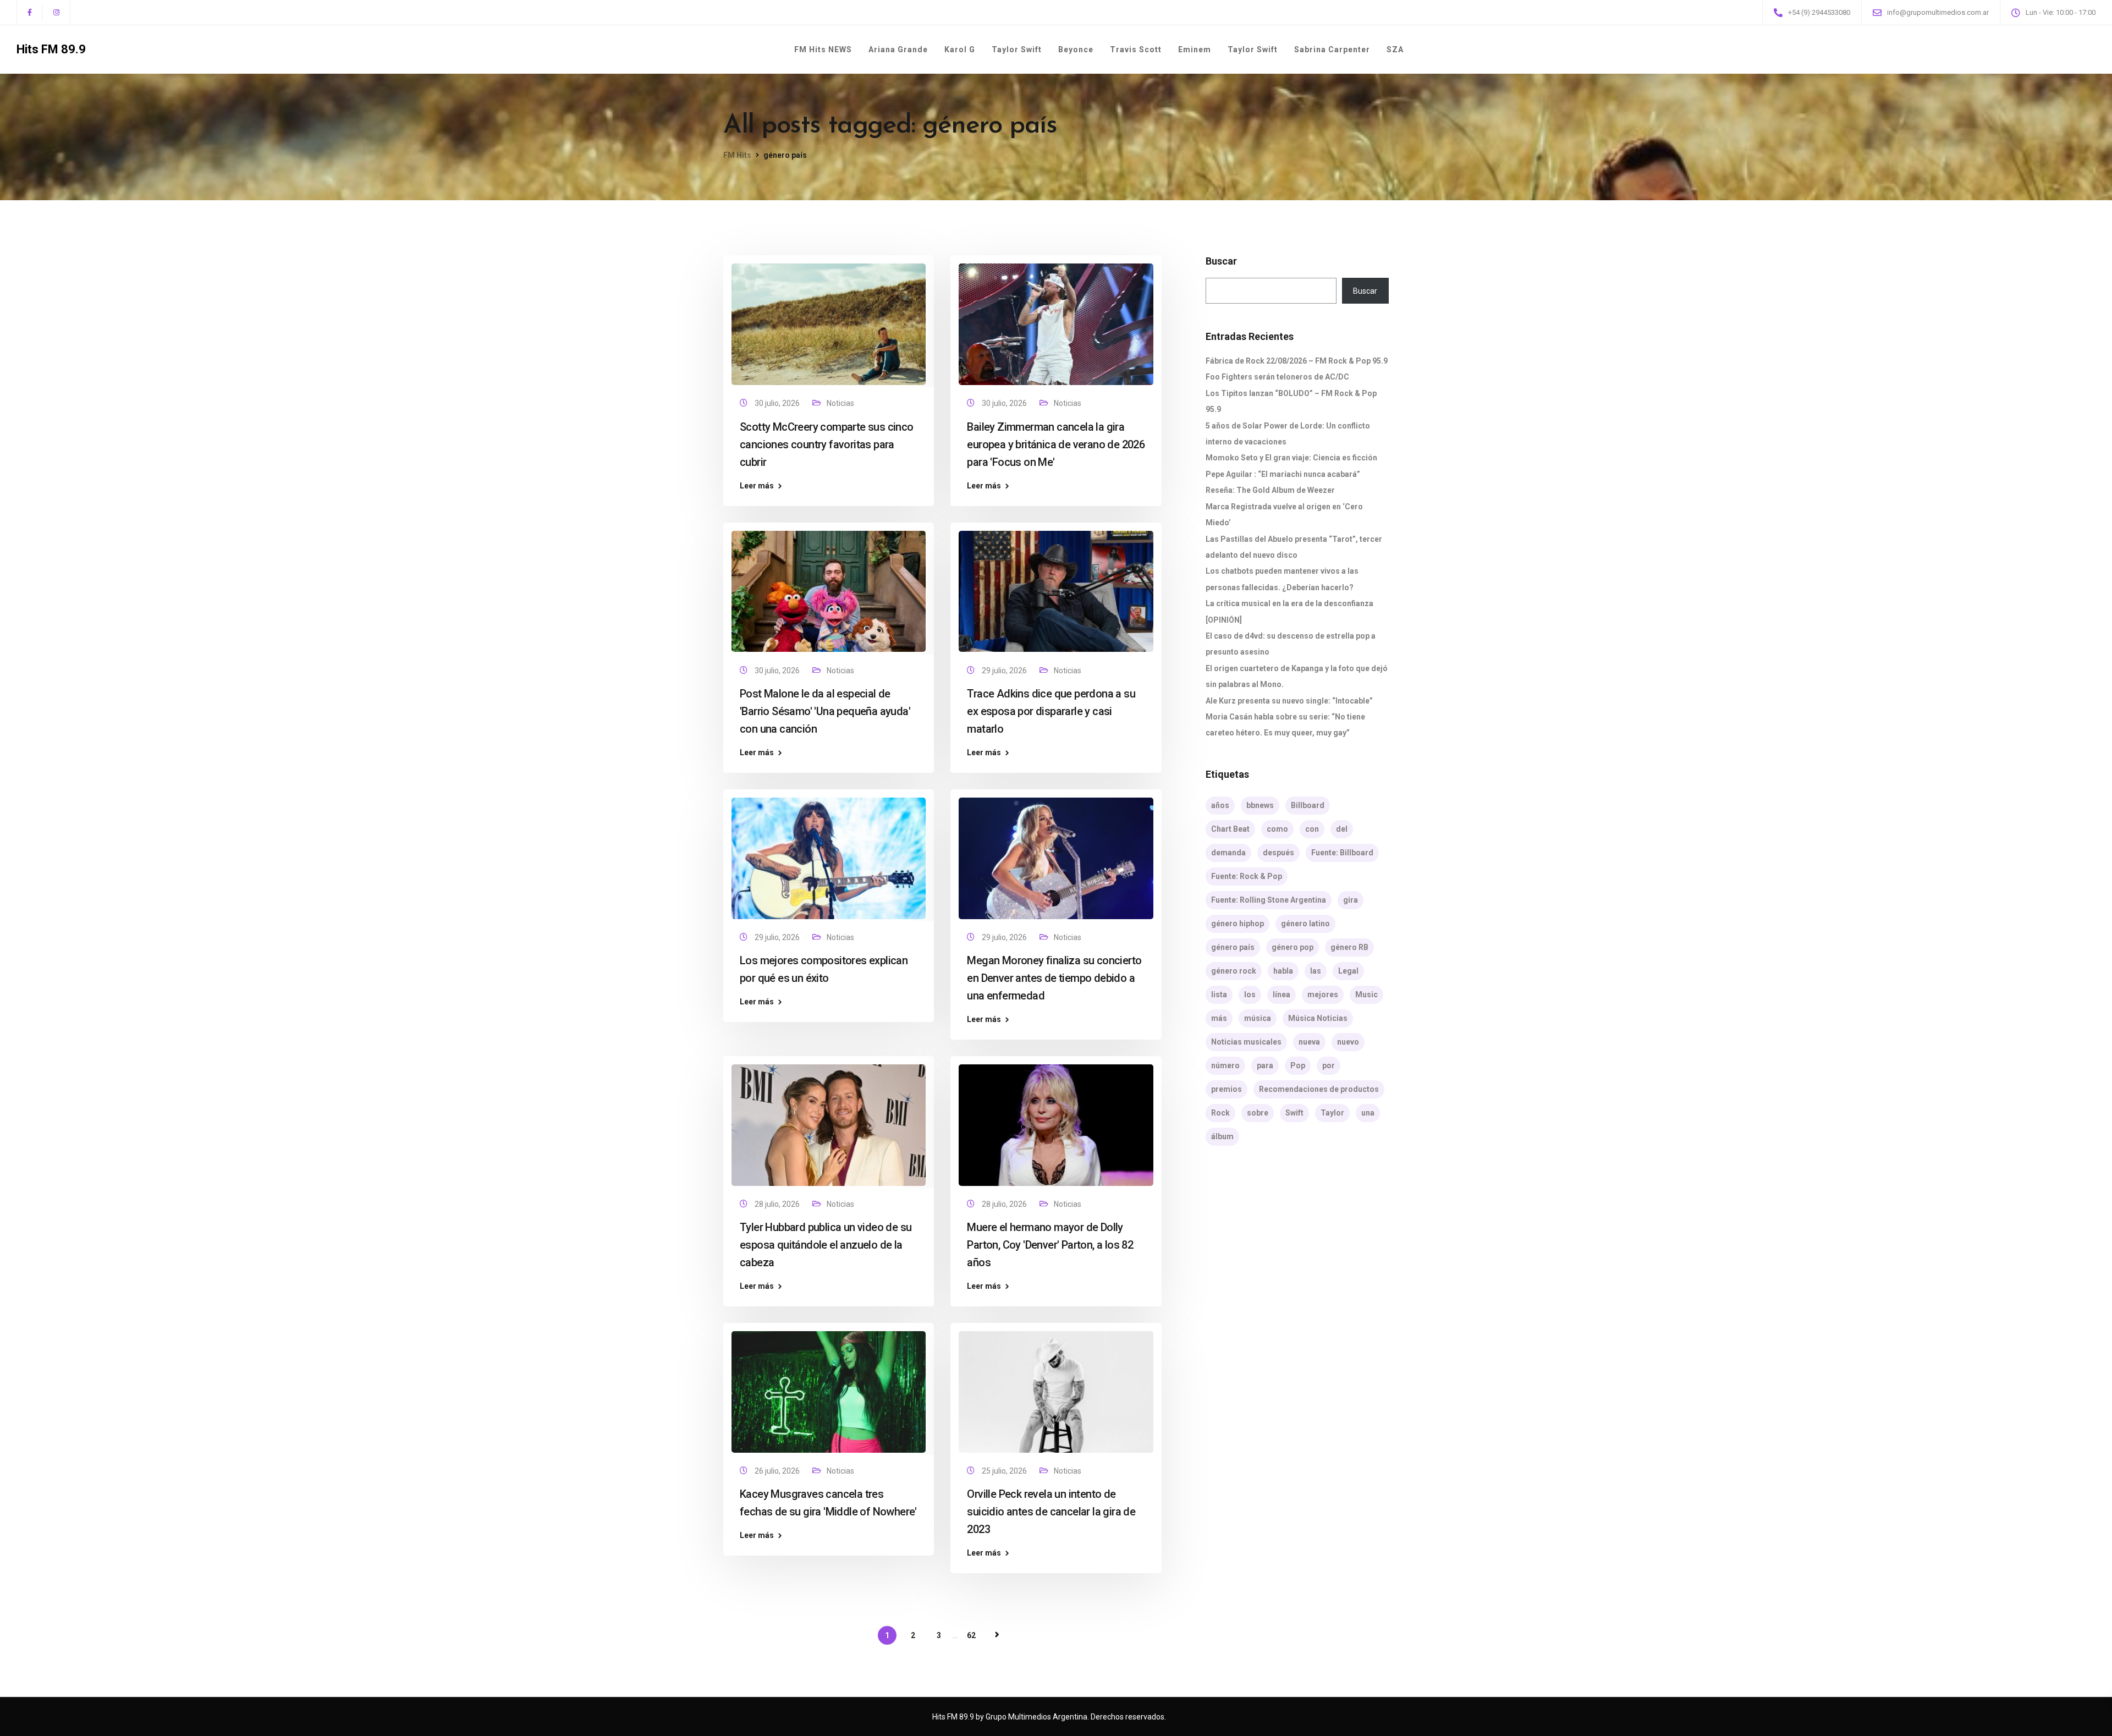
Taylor (1332, 1113)
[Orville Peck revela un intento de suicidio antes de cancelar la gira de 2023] (1056, 1387)
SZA (1395, 50)
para (1265, 1065)
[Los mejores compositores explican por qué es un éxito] (829, 853)
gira (1351, 900)
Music (1366, 995)
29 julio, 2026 (1005, 671)
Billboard (1308, 805)
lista (1219, 995)
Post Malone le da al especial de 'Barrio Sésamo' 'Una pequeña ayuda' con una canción (825, 711)
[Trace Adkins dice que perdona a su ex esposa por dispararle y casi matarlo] (1056, 586)
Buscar (1221, 261)
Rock (1220, 1113)
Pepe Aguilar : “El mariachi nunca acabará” (1283, 474)
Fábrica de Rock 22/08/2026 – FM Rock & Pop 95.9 (1297, 361)
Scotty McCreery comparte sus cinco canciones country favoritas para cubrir (827, 444)
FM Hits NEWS (823, 50)
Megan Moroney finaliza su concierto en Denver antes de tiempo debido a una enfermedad (1054, 978)
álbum (1222, 1136)
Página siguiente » (997, 1635)
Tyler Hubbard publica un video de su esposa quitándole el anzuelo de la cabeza (826, 1245)
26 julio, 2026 (778, 1471)
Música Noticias (1318, 1018)
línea (1281, 995)
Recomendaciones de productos (1319, 1089)
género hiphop (1237, 924)
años (1220, 805)
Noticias (840, 403)
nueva (1309, 1042)
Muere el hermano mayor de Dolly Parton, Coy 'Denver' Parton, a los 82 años (1050, 1245)
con (1312, 829)
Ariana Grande (898, 50)
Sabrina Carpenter (1332, 50)
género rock (1234, 971)
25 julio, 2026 (1005, 1471)
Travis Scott (1136, 50)
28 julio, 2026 (778, 1204)
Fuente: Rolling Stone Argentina (1269, 900)
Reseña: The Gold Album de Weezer (1270, 490)
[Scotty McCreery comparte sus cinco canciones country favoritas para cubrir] (829, 320)
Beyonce (1076, 50)
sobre (1258, 1113)
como (1277, 829)
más (1219, 1018)
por (1329, 1065)
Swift (1294, 1113)
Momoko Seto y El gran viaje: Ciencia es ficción (1291, 458)
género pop (1292, 947)
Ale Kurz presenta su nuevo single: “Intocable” (1289, 701)
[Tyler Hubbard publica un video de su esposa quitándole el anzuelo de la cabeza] (829, 1120)
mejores (1323, 995)
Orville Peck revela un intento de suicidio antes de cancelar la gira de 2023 (1051, 1512)
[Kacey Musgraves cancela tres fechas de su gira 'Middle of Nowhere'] (829, 1387)
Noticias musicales (1246, 1042)
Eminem (1195, 50)
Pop (1298, 1065)
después (1278, 853)
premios (1226, 1089)
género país (1233, 947)
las (1316, 971)
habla (1283, 971)
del (1342, 829)
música (1258, 1018)
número (1225, 1065)
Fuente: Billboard (1342, 853)
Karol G (960, 50)
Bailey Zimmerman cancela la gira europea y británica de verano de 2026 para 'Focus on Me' (1056, 444)
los (1250, 995)
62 (971, 1635)
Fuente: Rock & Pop (1247, 876)
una (1368, 1113)
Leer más (757, 486)
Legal (1348, 971)
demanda (1228, 853)
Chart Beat (1230, 829)
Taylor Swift (1017, 50)
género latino (1305, 924)
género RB (1349, 947)
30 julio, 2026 (778, 403)
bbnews (1260, 805)
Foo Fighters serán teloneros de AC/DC (1277, 377)
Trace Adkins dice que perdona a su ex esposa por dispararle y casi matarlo (1051, 711)
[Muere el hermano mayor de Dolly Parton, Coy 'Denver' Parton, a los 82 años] (1056, 1120)
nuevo (1348, 1042)
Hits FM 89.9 (51, 50)
